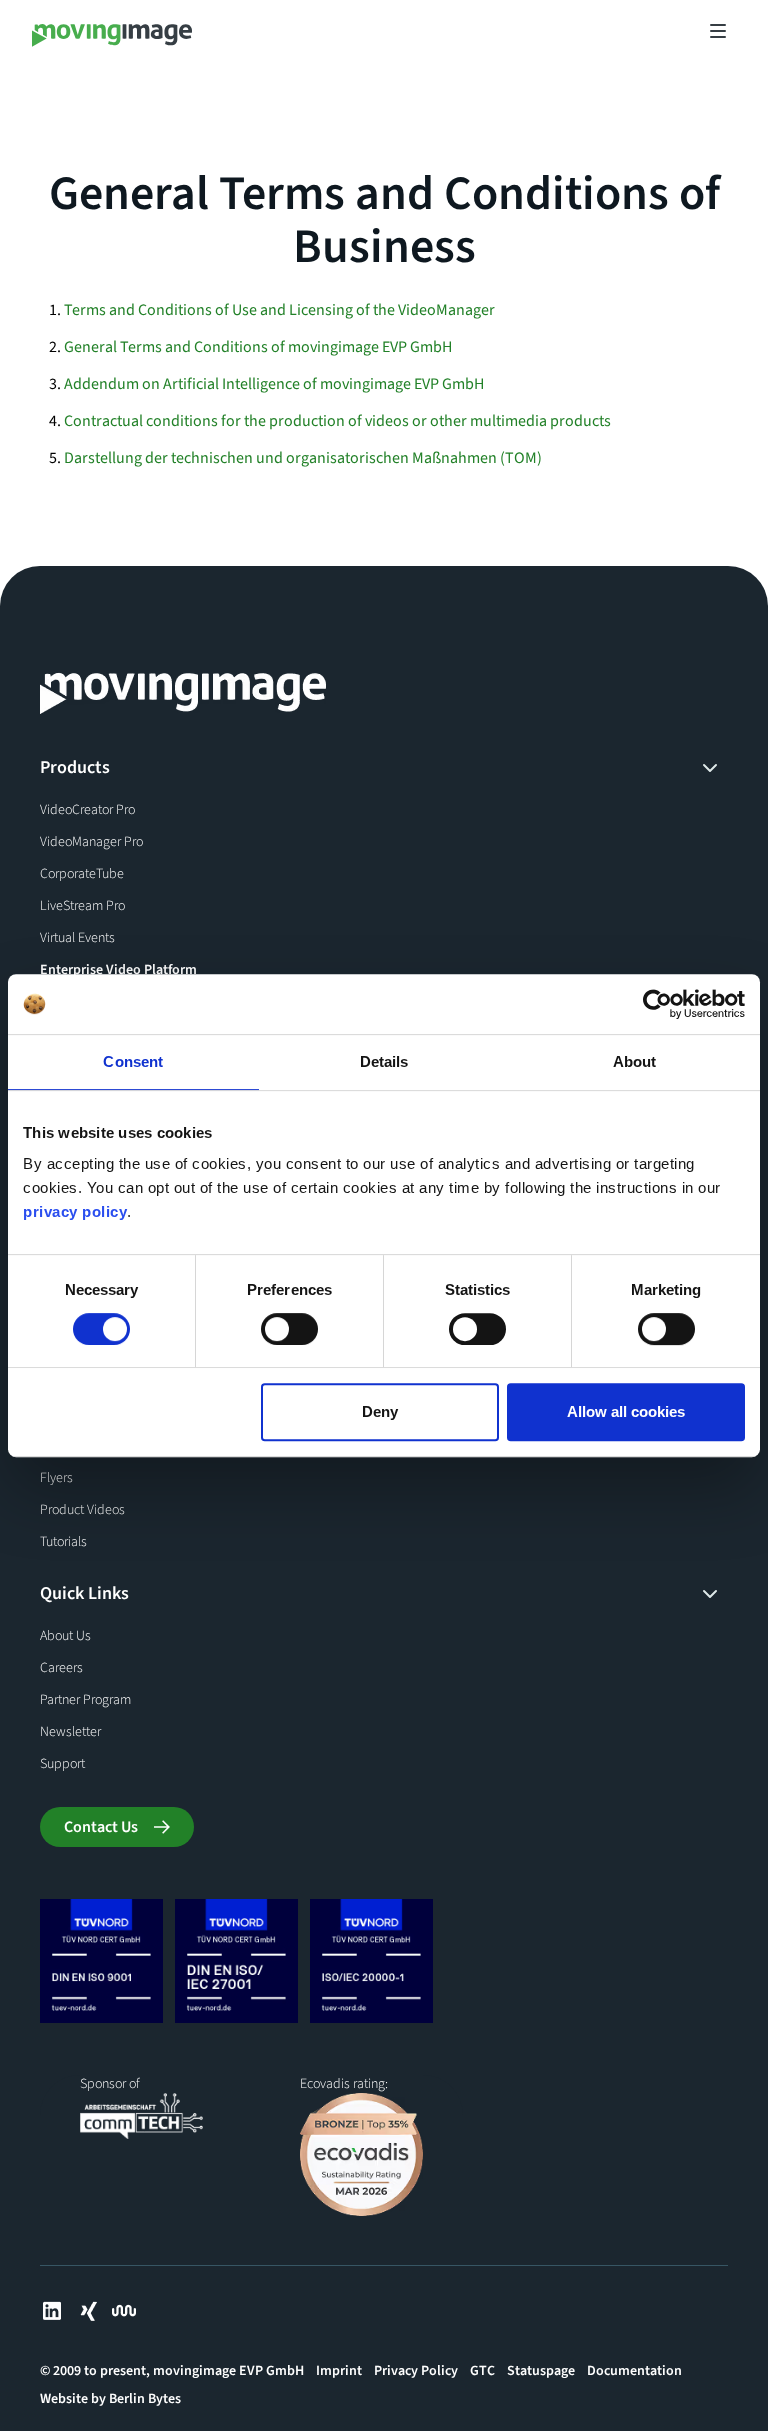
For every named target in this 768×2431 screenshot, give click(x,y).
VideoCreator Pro (87, 810)
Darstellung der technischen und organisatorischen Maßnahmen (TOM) (303, 458)
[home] (112, 31)
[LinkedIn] (52, 2311)
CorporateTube (82, 874)
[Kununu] (124, 2311)
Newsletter (70, 1732)
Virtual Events (77, 938)
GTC (482, 2371)
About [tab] (635, 1061)
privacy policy (75, 1211)
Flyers (56, 1478)
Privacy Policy (416, 2371)
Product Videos (82, 1510)
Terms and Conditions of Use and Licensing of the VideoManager (279, 310)
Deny (380, 1411)
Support (62, 1764)
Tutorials (63, 1542)
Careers (61, 1668)
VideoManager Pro (91, 842)
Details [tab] (384, 1061)
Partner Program (85, 1700)
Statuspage (541, 2371)
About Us (65, 1636)
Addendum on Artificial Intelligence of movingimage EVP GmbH (274, 384)
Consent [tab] (133, 1061)
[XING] (88, 2311)
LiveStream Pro (82, 906)
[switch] (289, 1329)
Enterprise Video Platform (118, 970)
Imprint (339, 2371)
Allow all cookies (626, 1411)
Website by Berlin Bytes (110, 2399)
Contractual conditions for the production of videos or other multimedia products (337, 421)
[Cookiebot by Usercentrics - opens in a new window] (657, 1004)
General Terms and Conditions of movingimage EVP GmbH (258, 347)
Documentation (634, 2371)
